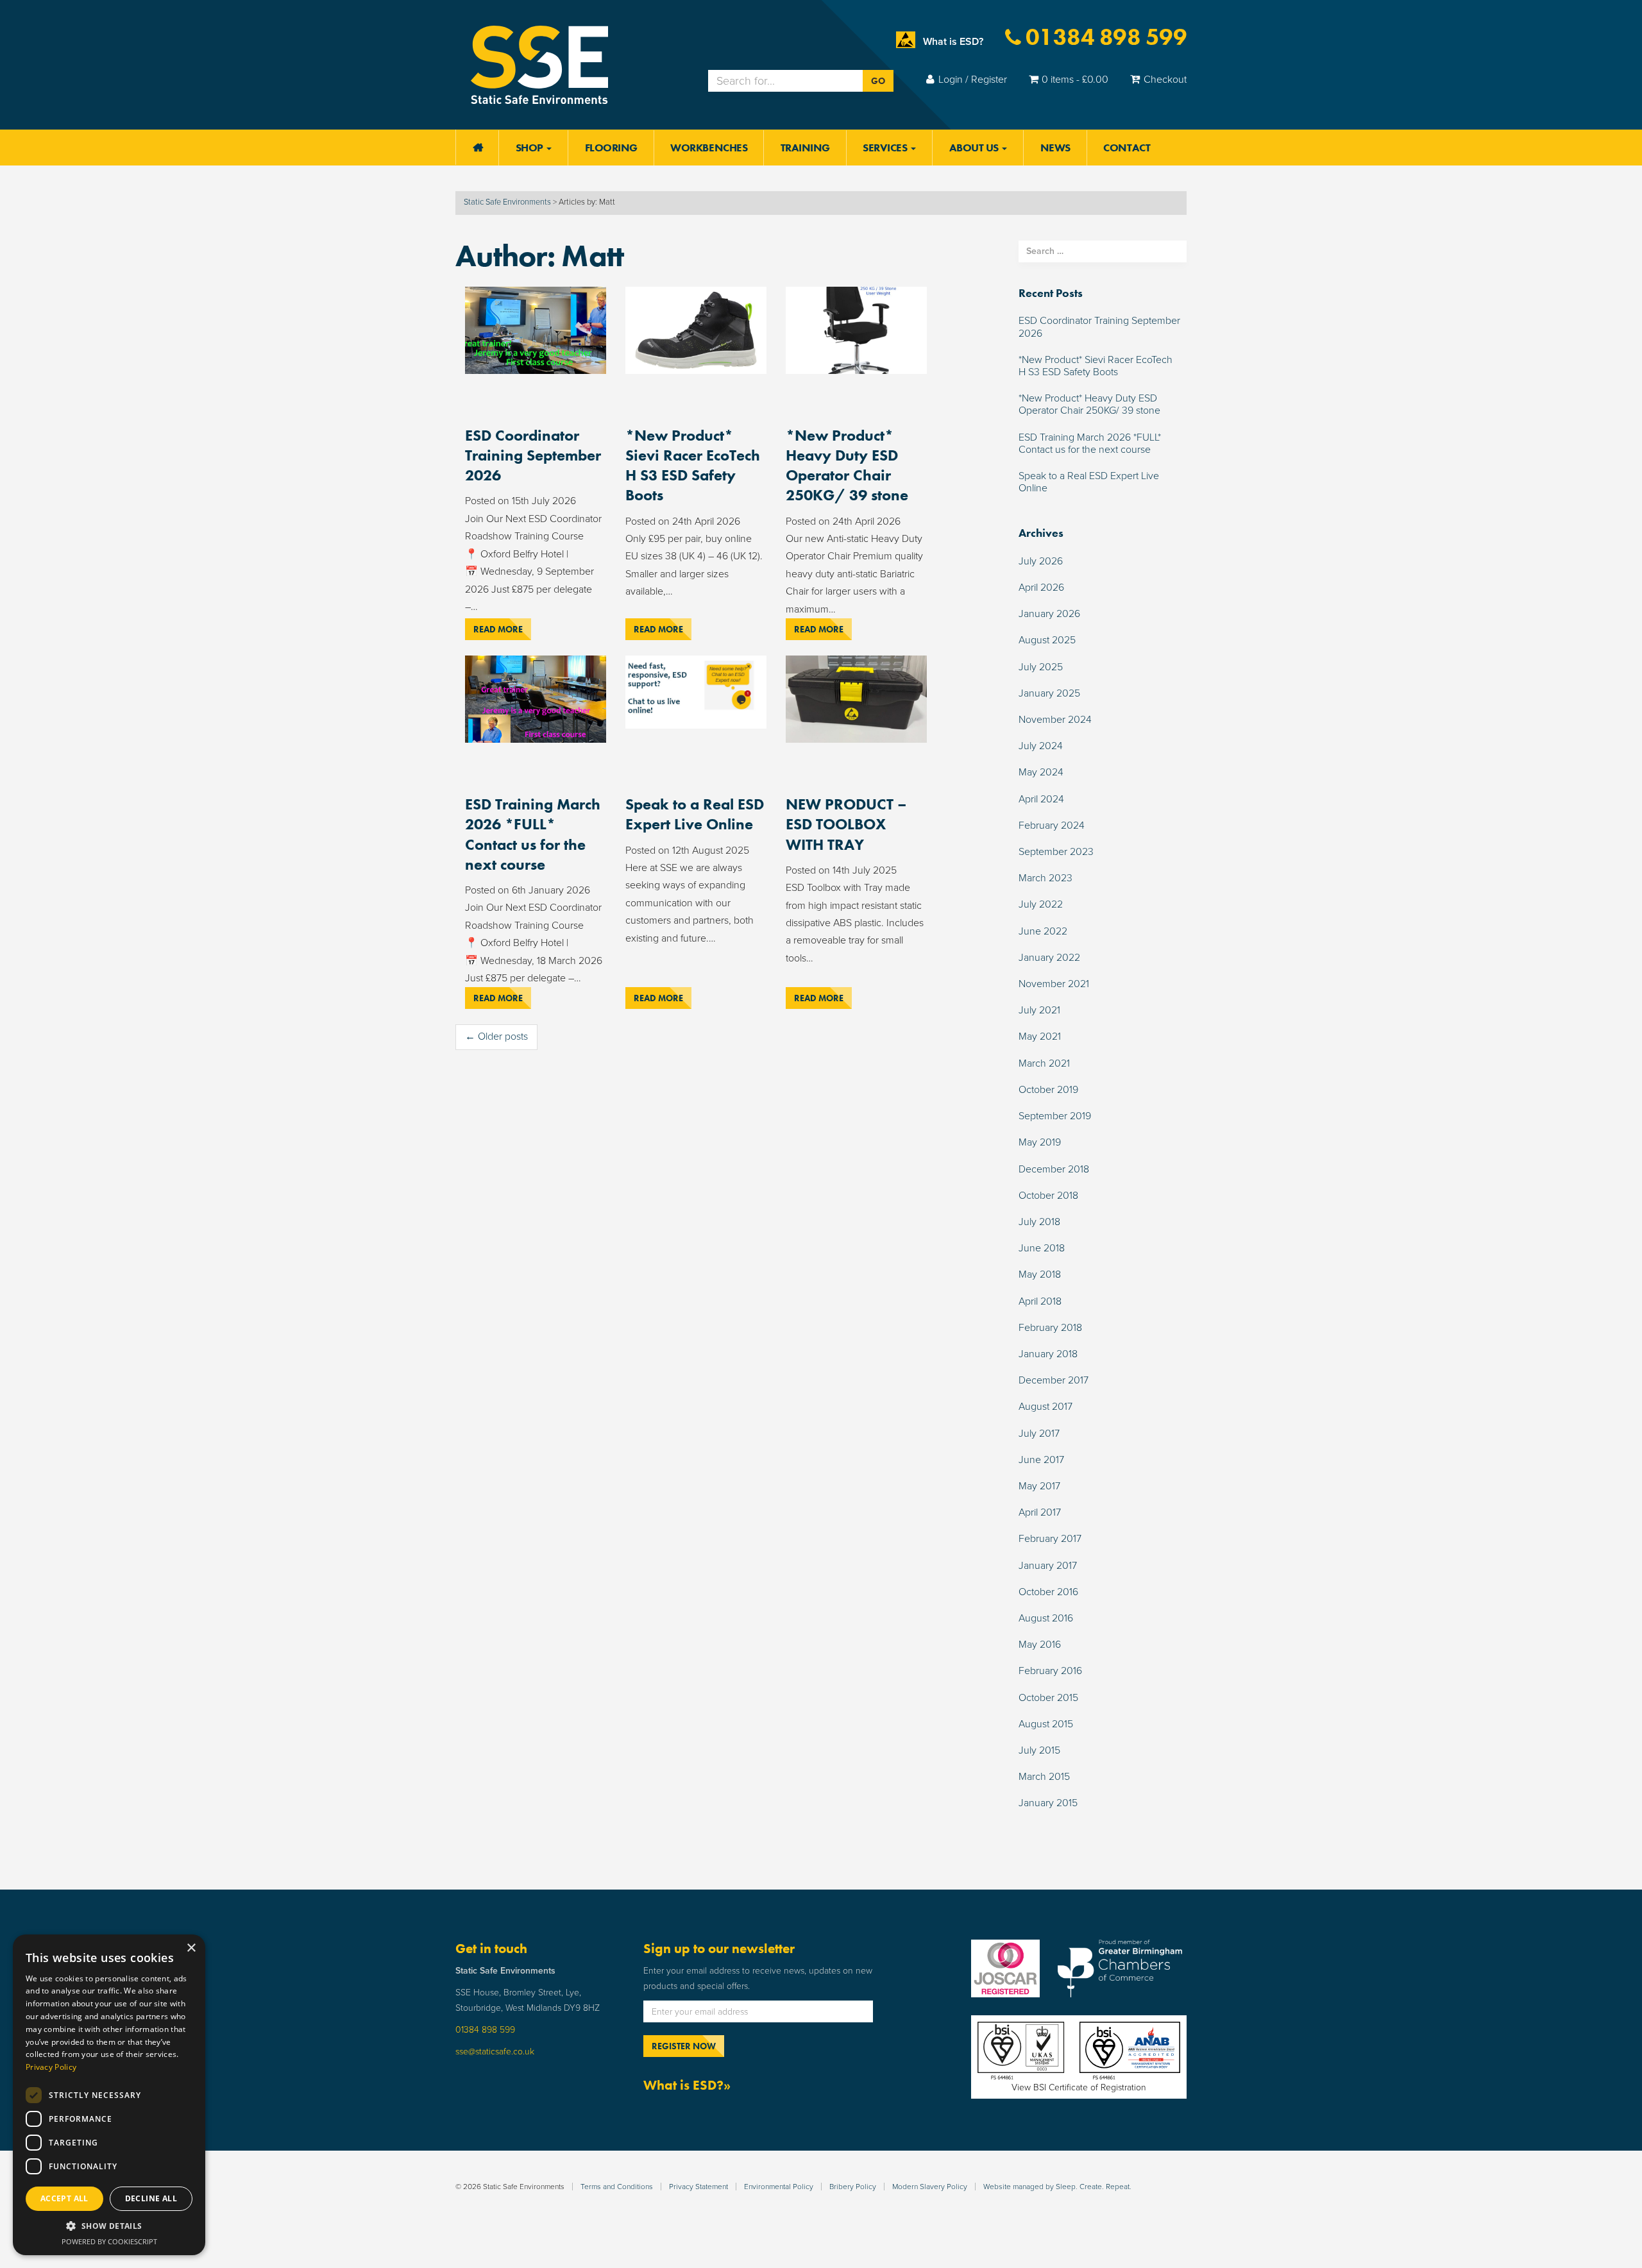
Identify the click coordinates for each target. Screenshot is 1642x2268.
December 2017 (1054, 1380)
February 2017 (1050, 1539)
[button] (109, 2226)
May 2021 (1040, 1037)
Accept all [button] (64, 2198)
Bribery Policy (853, 2187)
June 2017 (1041, 1460)
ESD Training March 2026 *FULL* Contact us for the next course (533, 834)
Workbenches (709, 148)
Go (878, 81)
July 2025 (1041, 667)
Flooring (611, 148)
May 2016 (1040, 1645)
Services (886, 148)
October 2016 (1048, 1592)
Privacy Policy (51, 2067)
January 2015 (1048, 1803)
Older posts (496, 1037)
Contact (1127, 148)
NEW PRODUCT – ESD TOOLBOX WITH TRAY (846, 824)
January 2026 (1049, 614)
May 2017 (1039, 1486)
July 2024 (1041, 746)
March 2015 (1044, 1777)
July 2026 (1041, 561)
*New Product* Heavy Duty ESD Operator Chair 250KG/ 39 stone (847, 465)
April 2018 (1040, 1301)
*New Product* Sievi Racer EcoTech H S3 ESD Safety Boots (693, 465)
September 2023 (1056, 852)
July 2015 (1039, 1750)
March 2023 (1045, 878)
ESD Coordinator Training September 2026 (533, 455)
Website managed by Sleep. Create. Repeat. (1057, 2187)
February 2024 (1052, 825)
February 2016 (1050, 1671)
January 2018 (1048, 1354)
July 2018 (1039, 1222)
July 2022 (1041, 904)
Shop (531, 148)
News (1055, 148)
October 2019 (1048, 1090)
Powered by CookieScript (109, 2241)
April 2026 (1041, 588)
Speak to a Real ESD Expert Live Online (695, 814)
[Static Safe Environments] (539, 64)
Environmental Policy (779, 2187)
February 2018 (1050, 1328)
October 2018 (1048, 1196)
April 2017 (1040, 1512)
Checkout (1165, 80)
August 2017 (1045, 1407)
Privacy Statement (698, 2187)
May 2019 (1040, 1142)
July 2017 (1039, 1434)
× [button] (191, 1948)
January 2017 (1048, 1566)
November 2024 (1055, 720)
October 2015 (1048, 1698)
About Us (975, 148)
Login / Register (973, 80)
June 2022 (1043, 931)
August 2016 (1046, 1618)
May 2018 (1040, 1274)
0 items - (1075, 80)
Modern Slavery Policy (930, 2187)
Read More (498, 629)
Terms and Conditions (617, 2187)
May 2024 (1041, 772)
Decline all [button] (151, 2198)
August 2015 (1046, 1724)
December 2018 (1054, 1169)
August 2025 (1047, 640)
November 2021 (1054, 984)
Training (805, 148)
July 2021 (1039, 1010)
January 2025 (1049, 693)
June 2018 (1042, 1248)
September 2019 (1055, 1116)
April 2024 (1041, 799)
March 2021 (1044, 1063)
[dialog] (109, 2095)
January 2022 (1049, 958)
